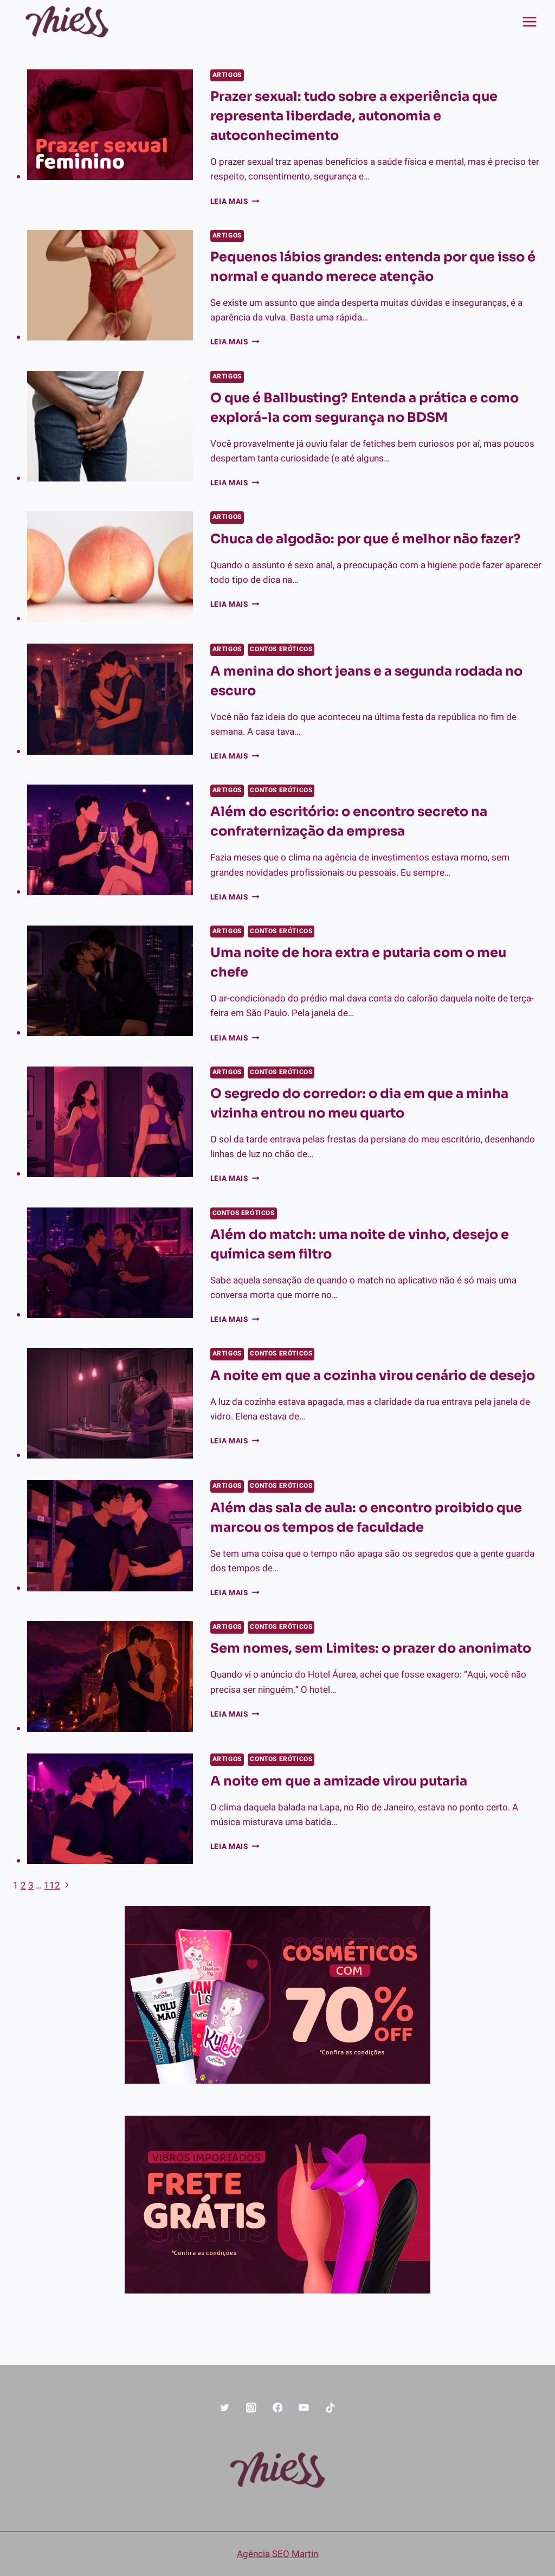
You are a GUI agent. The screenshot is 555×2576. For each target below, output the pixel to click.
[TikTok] (330, 2408)
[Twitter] (225, 2408)
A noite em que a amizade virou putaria (339, 1781)
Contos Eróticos (281, 649)
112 (52, 1886)
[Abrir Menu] (529, 21)
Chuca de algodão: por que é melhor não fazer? (366, 539)
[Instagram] (251, 2408)
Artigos (227, 75)
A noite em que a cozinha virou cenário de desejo (373, 1376)
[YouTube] (304, 2408)
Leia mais (235, 202)
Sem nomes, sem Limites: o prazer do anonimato (371, 1648)
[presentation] (110, 125)
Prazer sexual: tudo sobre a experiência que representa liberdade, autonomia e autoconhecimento (354, 116)
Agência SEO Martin (277, 2554)
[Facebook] (277, 2408)
